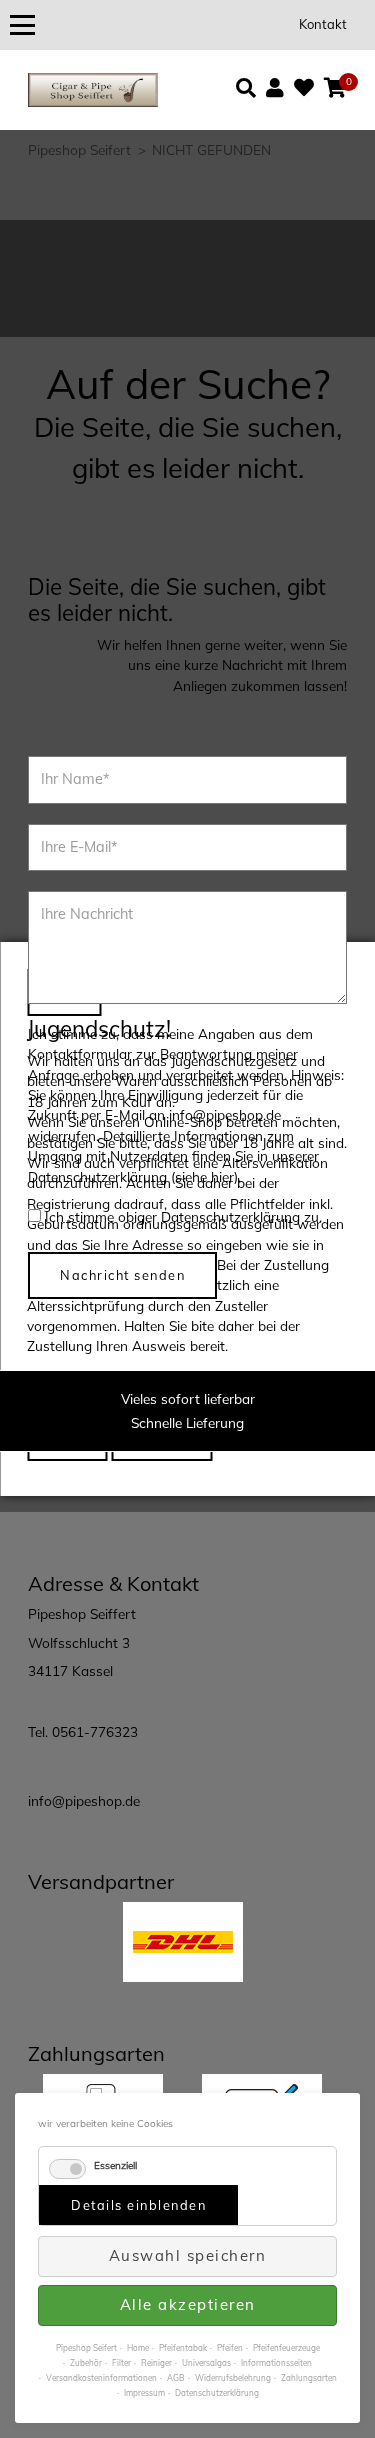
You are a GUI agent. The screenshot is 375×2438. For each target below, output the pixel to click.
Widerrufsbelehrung (233, 2378)
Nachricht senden (122, 1275)
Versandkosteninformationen (101, 2378)
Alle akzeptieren (188, 2304)
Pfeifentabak (183, 2348)
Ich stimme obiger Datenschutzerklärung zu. (183, 1216)
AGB (176, 2378)
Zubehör (86, 2363)
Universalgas (206, 2363)
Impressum (144, 2393)
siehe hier (204, 1176)
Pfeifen (230, 2348)
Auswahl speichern (188, 2255)
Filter (121, 2363)
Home (138, 2348)
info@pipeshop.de (84, 1800)
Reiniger (156, 2363)
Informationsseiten (276, 2363)
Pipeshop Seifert (86, 2348)
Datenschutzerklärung (217, 2393)
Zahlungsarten (309, 2378)
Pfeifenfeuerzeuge (286, 2348)
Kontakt (323, 24)
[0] (335, 88)
